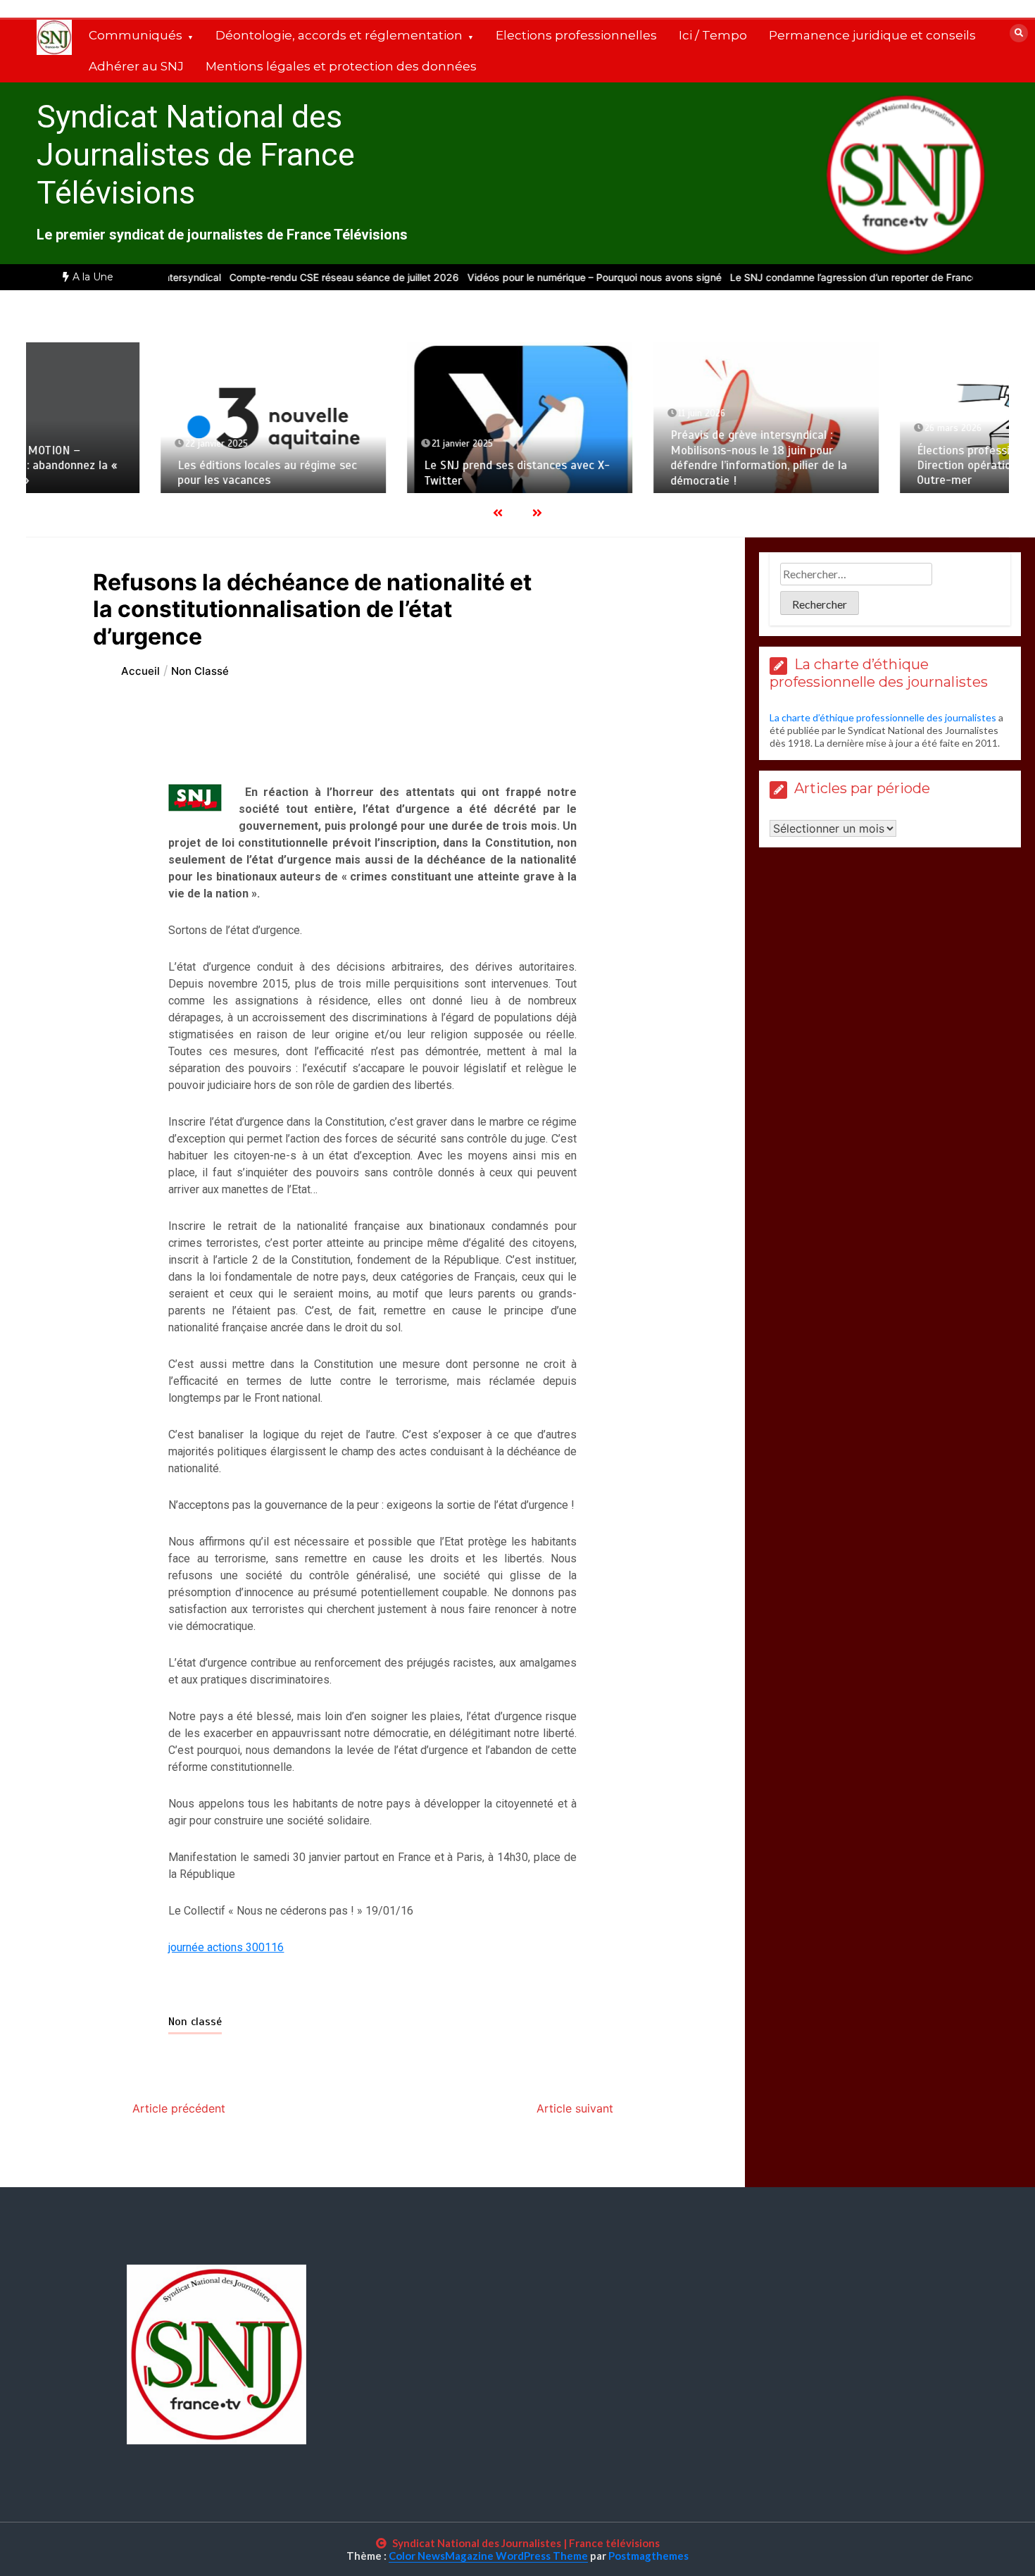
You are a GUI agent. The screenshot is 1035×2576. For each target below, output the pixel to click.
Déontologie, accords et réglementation (339, 35)
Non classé (195, 2022)
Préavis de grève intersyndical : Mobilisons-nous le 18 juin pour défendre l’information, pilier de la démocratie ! (635, 458)
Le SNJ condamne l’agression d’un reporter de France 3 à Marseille (829, 277)
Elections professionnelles (576, 35)
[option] (288, 277)
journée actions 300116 (226, 1947)
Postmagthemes (648, 2556)
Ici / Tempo (713, 35)
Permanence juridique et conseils (872, 35)
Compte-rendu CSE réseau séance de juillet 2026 (288, 277)
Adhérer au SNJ (136, 66)
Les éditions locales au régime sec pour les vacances (143, 473)
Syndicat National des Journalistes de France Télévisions (196, 155)
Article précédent (179, 2108)
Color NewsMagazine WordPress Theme (488, 2556)
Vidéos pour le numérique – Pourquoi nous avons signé (538, 277)
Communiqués (136, 35)
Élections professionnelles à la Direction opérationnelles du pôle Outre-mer (879, 466)
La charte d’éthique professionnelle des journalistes (883, 717)
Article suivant (575, 2108)
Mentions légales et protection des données (341, 66)
